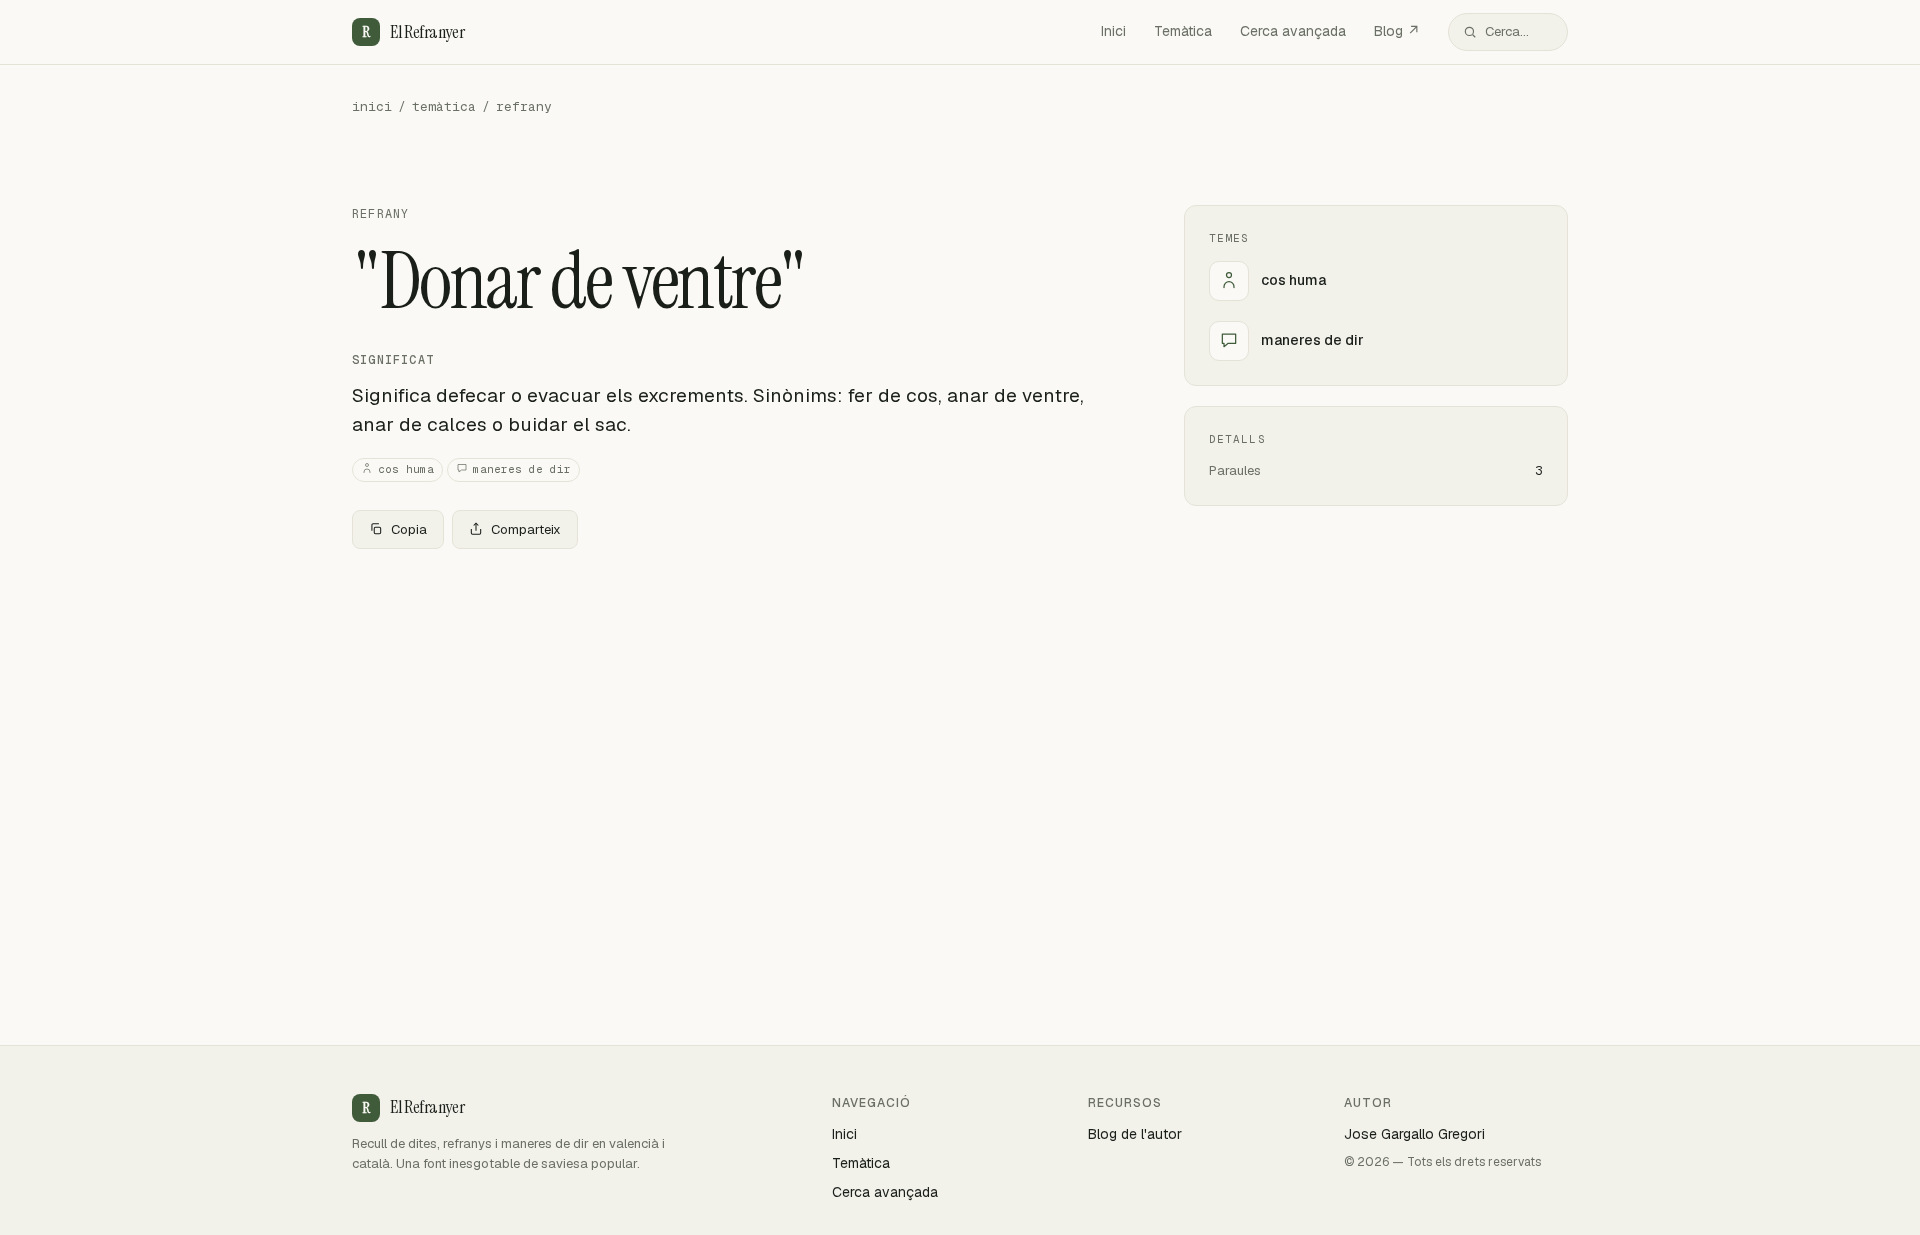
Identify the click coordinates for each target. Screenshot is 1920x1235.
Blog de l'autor (1135, 1134)
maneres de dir (522, 469)
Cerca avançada (1293, 31)
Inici (1113, 31)
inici (372, 106)
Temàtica (1183, 31)
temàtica (444, 106)
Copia (409, 529)
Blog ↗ (1397, 31)
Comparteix (526, 529)
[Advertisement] (736, 713)
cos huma (406, 469)
